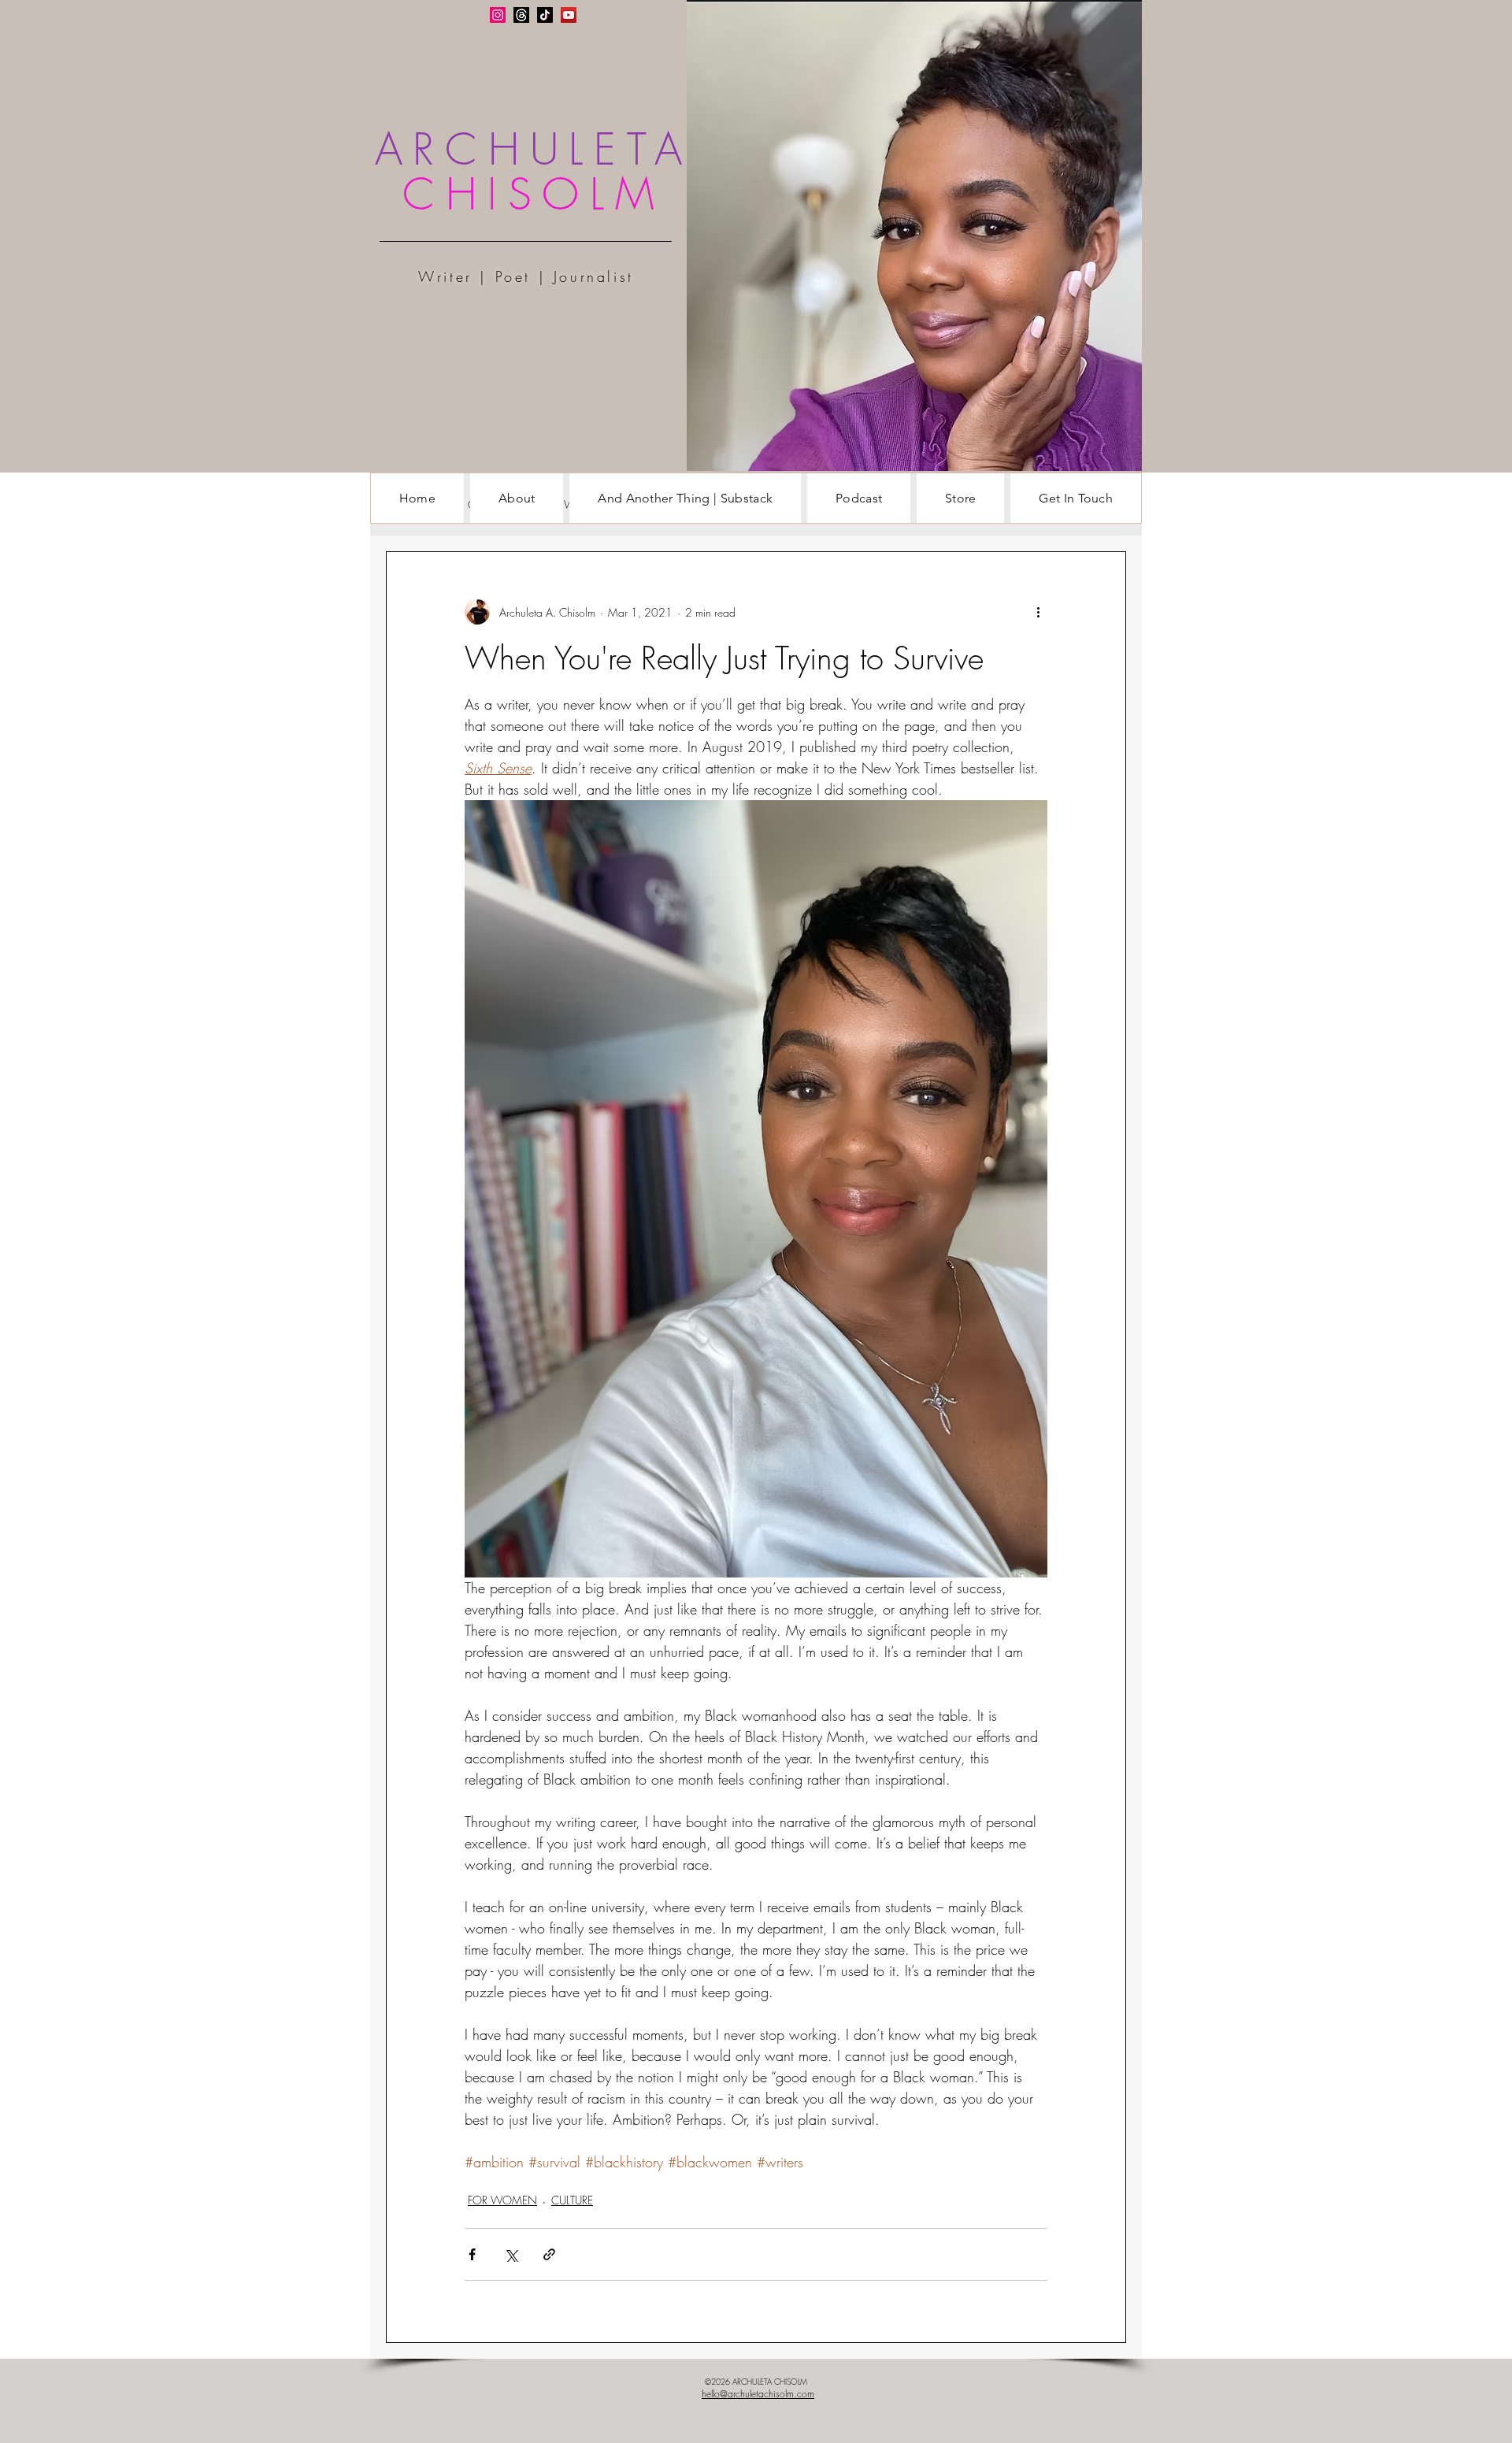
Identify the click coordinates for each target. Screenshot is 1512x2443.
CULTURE (572, 2200)
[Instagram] (498, 15)
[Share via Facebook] (472, 2254)
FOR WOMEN (502, 2200)
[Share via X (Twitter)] (511, 2254)
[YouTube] (569, 15)
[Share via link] (549, 2254)
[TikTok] (545, 15)
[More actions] (1038, 612)
